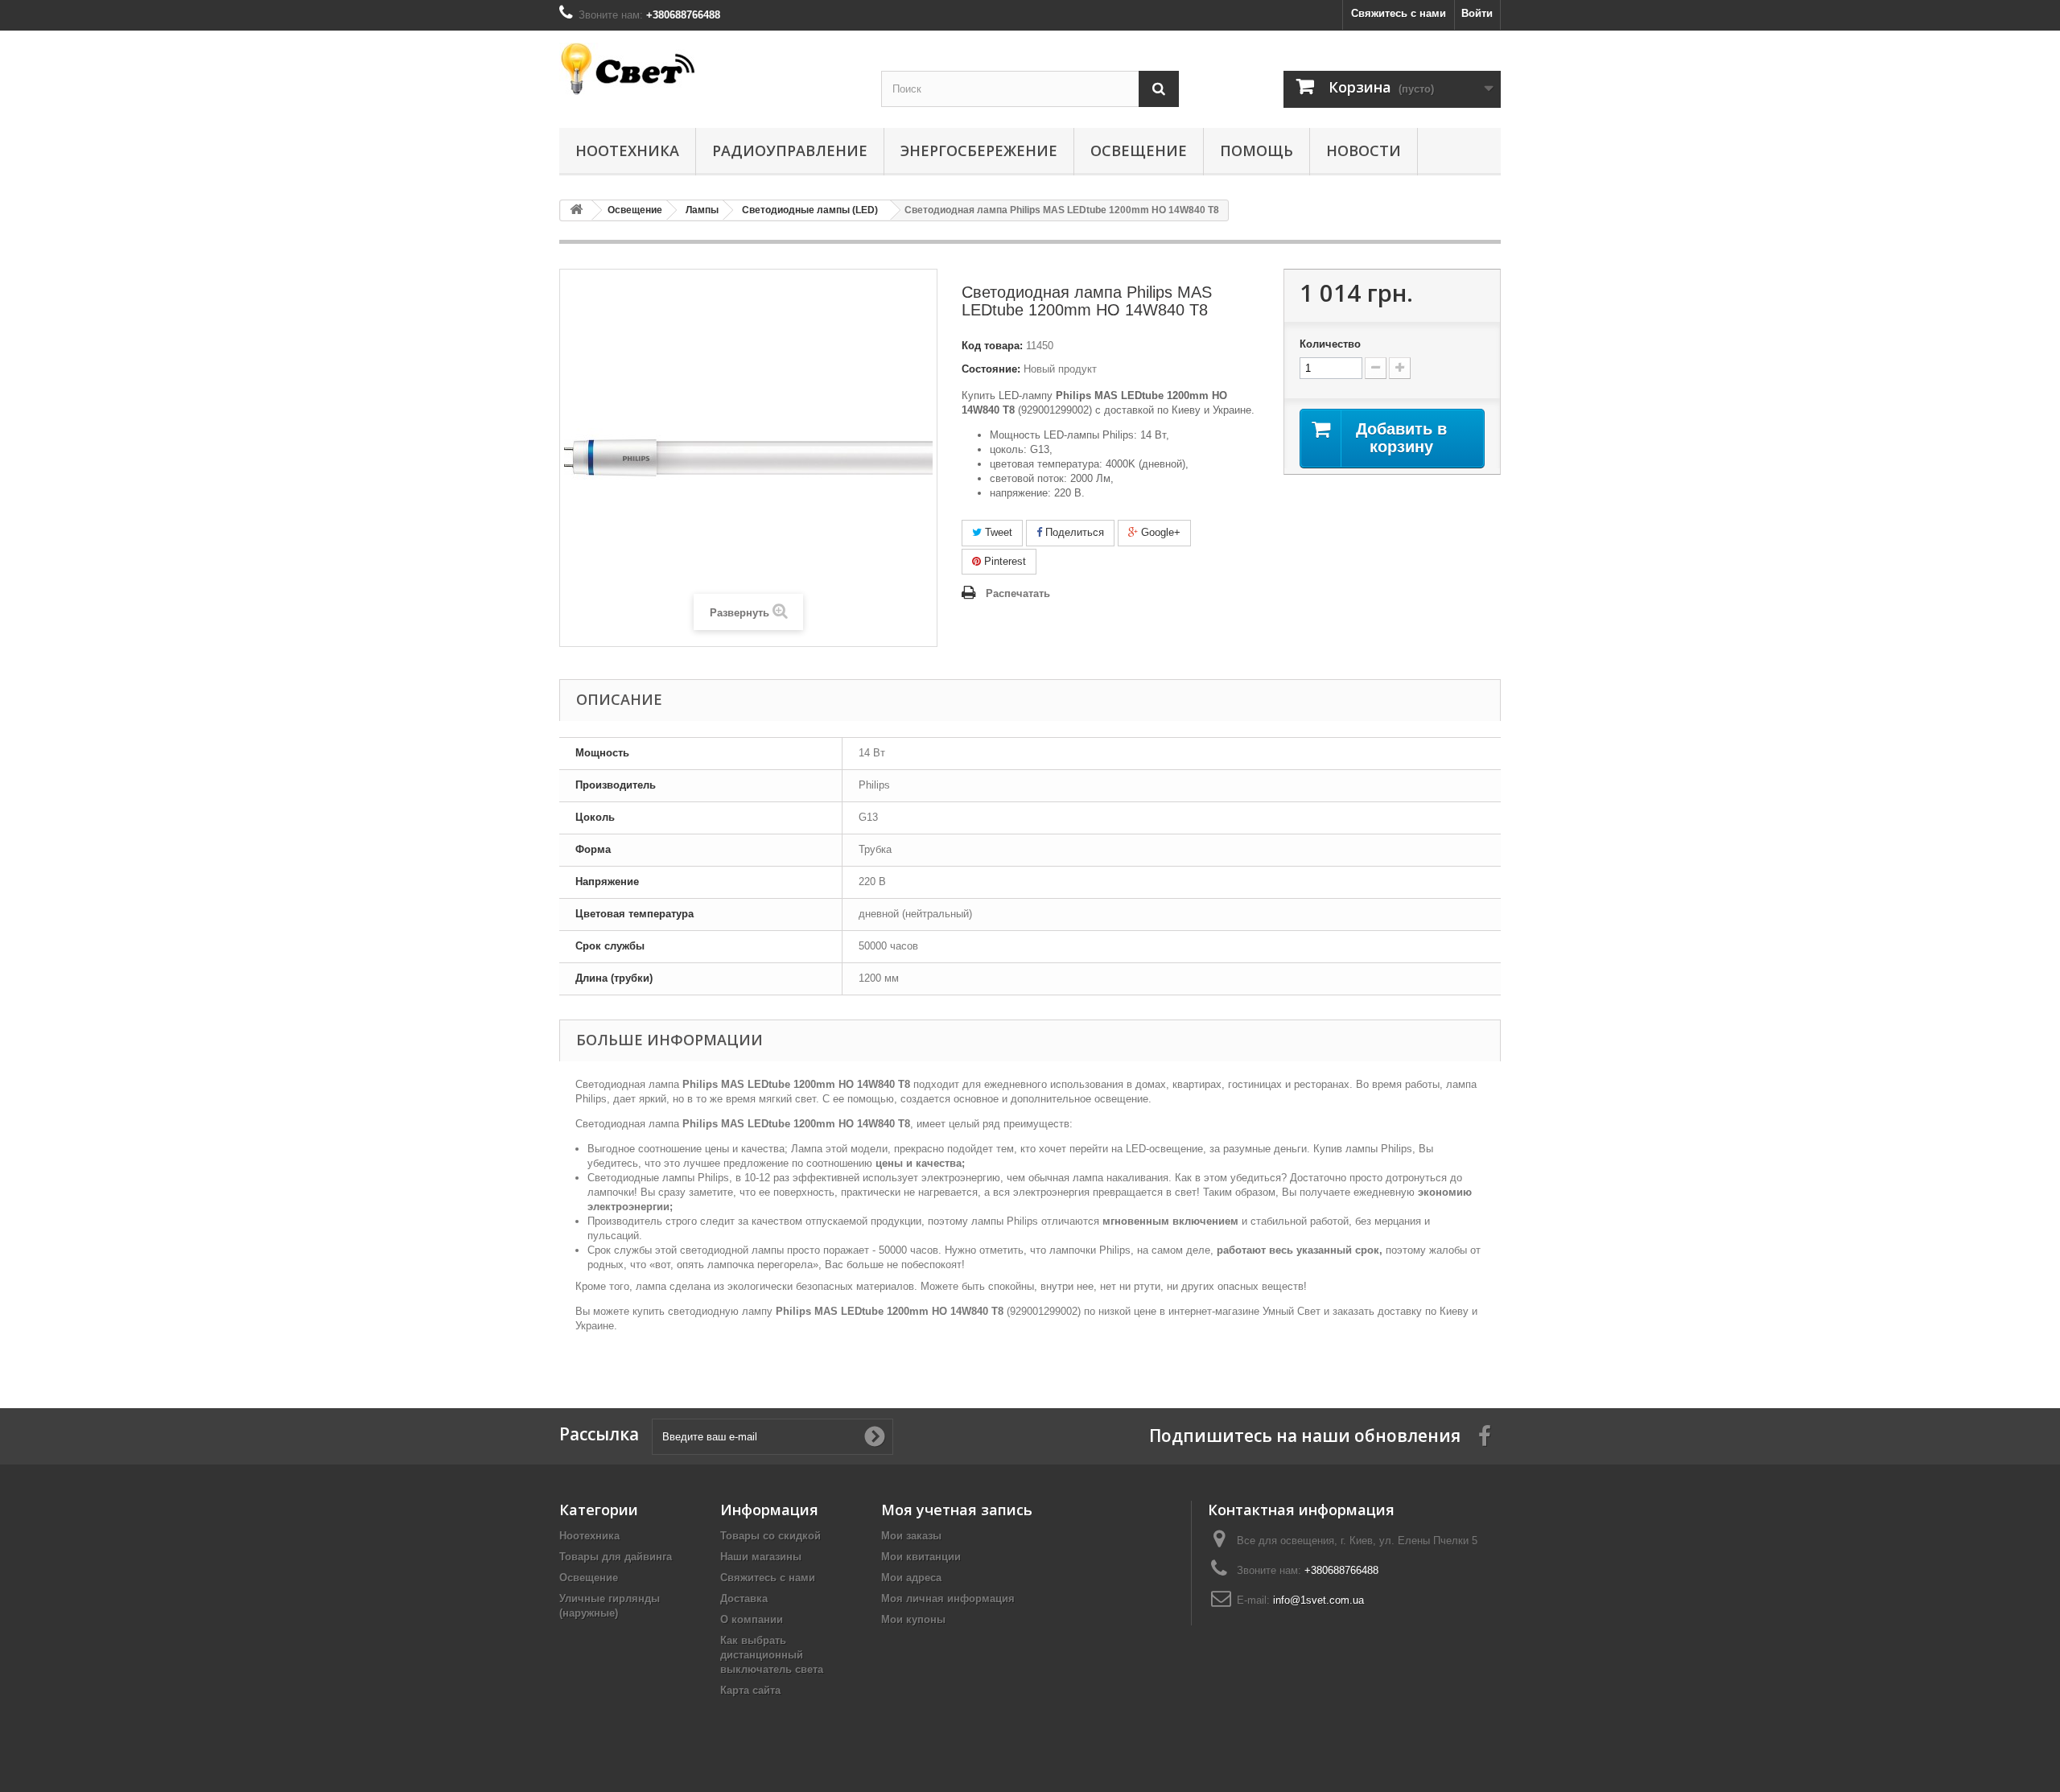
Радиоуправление (790, 150)
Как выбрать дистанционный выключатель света (772, 1655)
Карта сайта (750, 1690)
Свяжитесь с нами (1399, 13)
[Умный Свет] (708, 69)
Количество (1330, 344)
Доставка (744, 1598)
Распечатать (1018, 593)
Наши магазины (761, 1557)
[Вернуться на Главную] (576, 210)
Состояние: (991, 369)
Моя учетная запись (957, 1510)
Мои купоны (913, 1619)
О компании (752, 1619)
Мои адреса (911, 1578)
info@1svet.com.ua (1318, 1600)
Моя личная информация (948, 1598)
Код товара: (992, 346)
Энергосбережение (979, 150)
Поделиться (1073, 532)
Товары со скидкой (770, 1536)
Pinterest (1003, 561)
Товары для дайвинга (616, 1557)
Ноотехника (627, 150)
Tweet (997, 532)
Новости (1364, 150)
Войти (1477, 13)
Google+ (1159, 532)
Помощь (1257, 150)
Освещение (1139, 150)
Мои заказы (911, 1536)
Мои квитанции (921, 1557)
